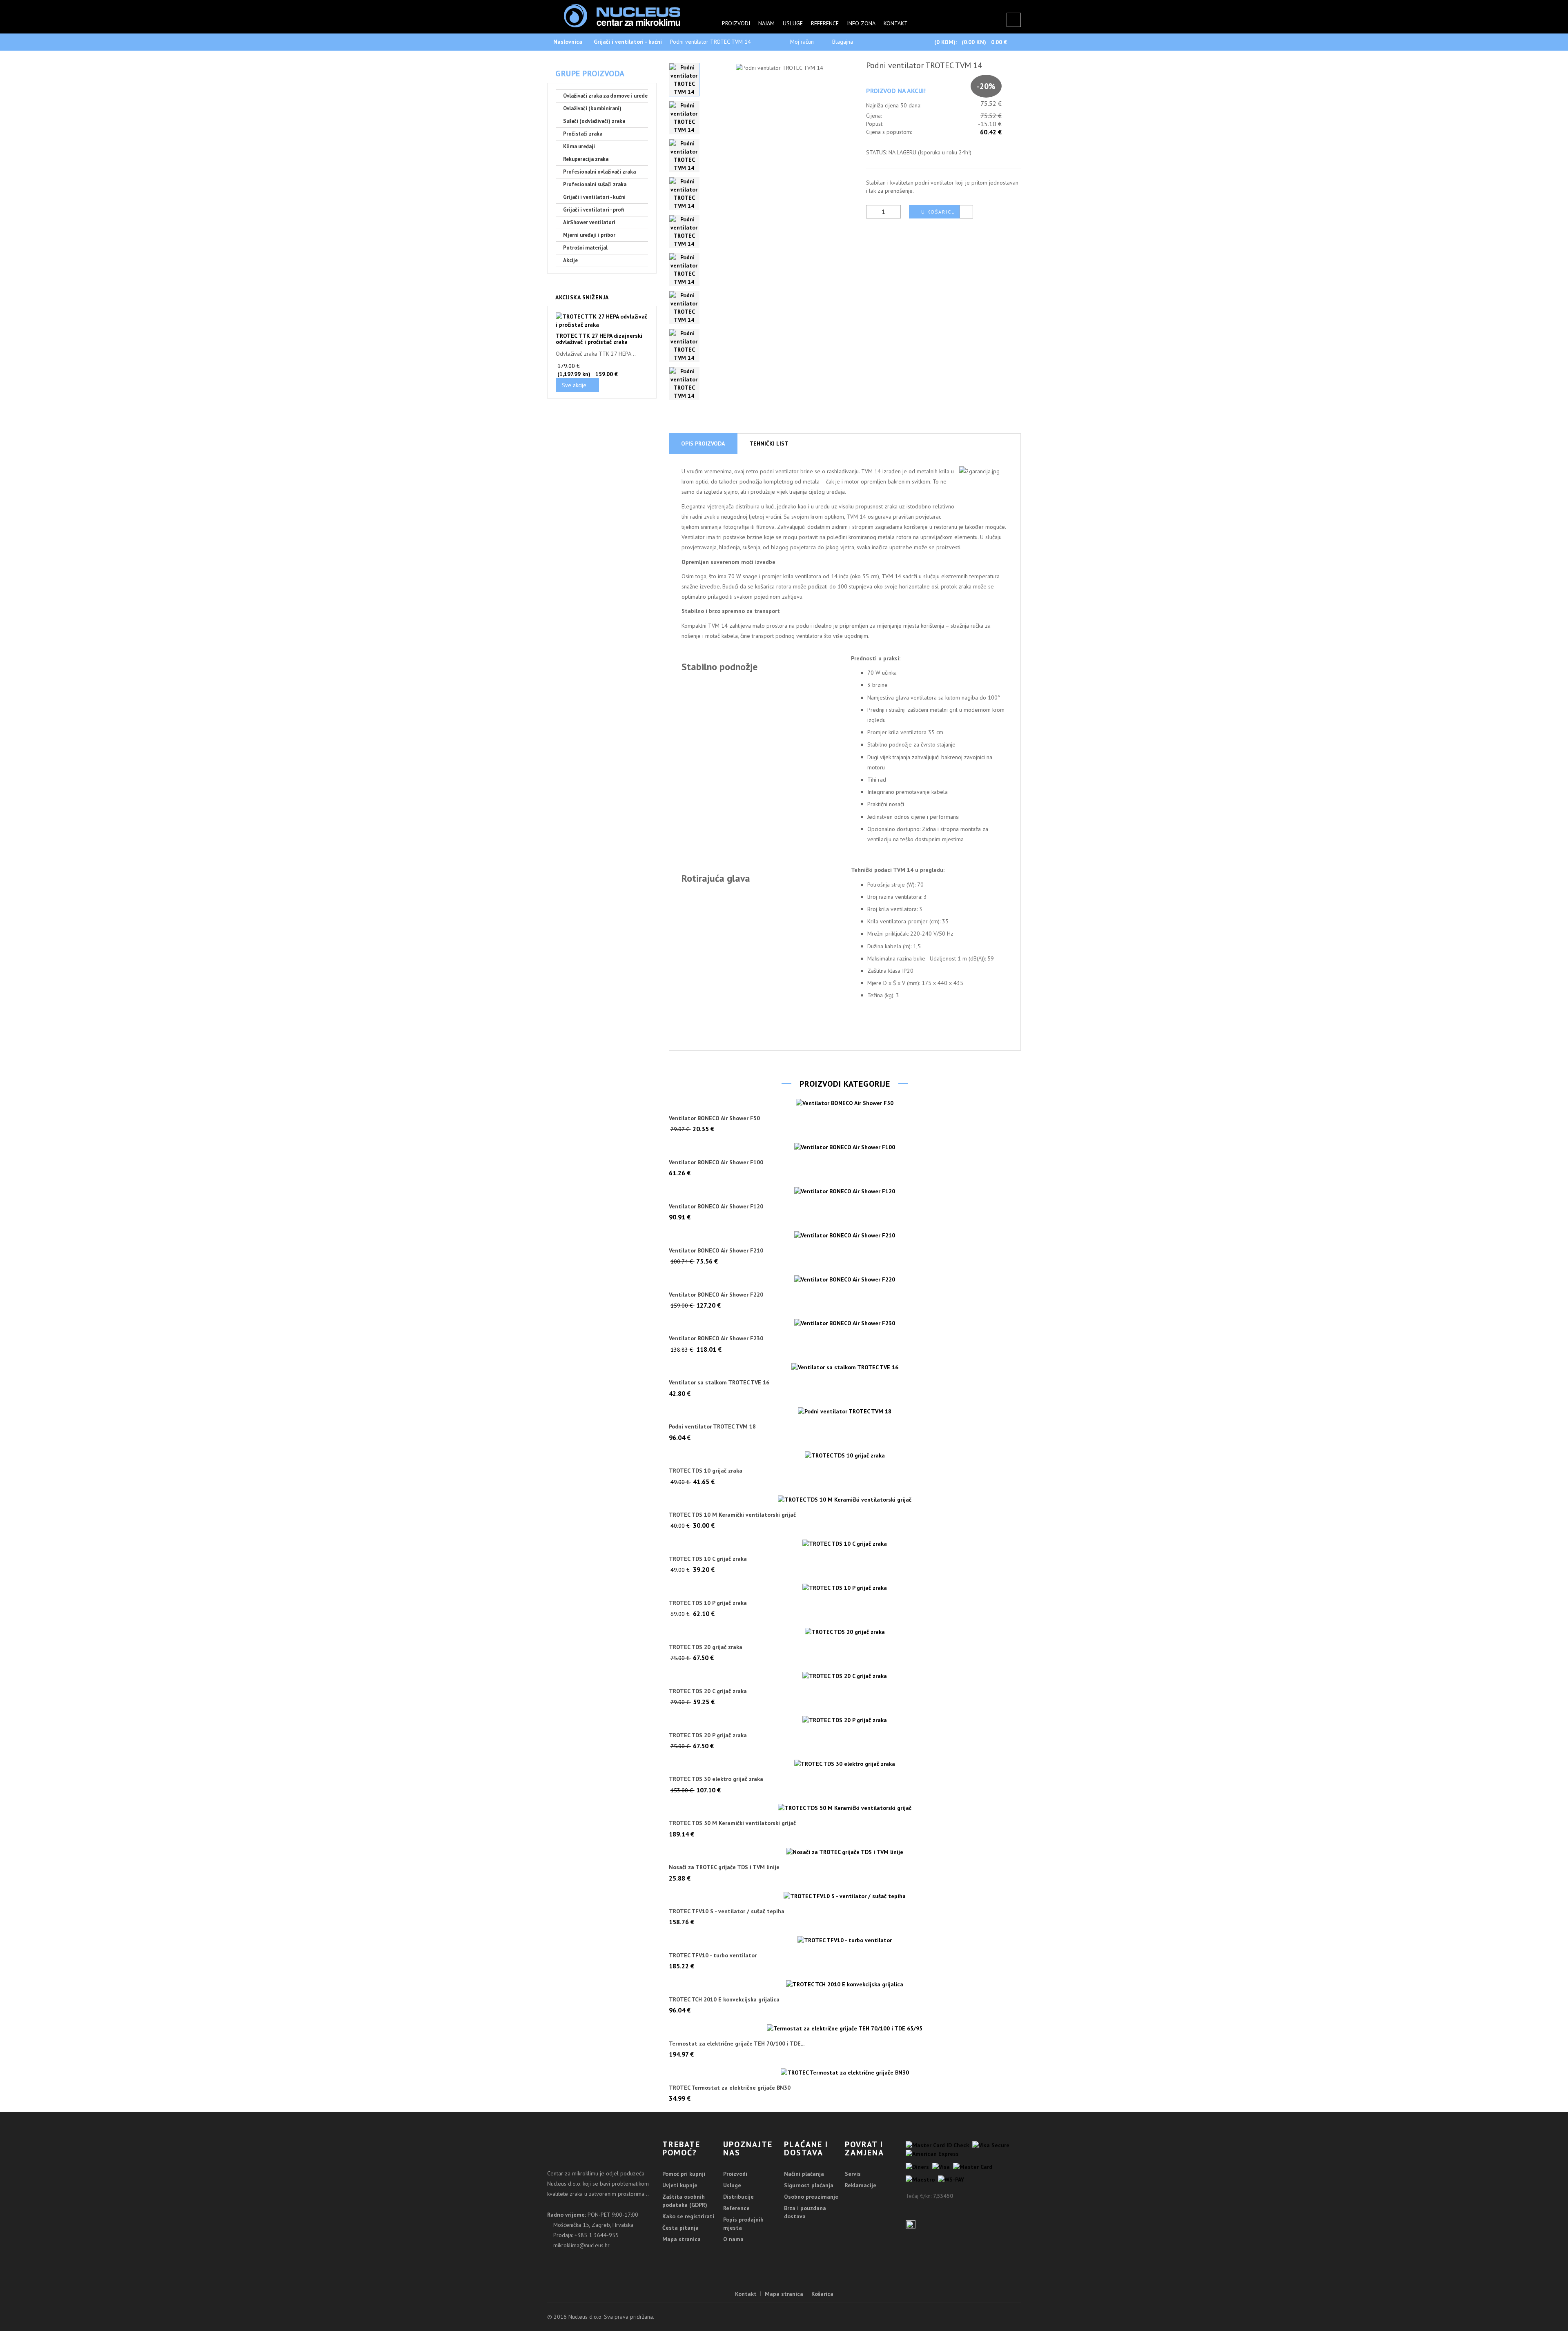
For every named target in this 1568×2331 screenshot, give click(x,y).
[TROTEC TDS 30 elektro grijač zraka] (845, 1764)
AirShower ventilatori (589, 222)
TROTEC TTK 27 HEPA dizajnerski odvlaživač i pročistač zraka (599, 339)
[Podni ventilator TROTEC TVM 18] (845, 1411)
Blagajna (843, 42)
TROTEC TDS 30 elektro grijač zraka (716, 1779)
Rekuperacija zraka (586, 159)
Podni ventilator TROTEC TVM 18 (712, 1427)
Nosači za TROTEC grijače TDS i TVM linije (724, 1867)
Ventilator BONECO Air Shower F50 (714, 1118)
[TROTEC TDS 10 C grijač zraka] (845, 1543)
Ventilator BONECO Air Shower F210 (716, 1251)
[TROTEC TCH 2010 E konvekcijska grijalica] (845, 1984)
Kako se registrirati (688, 2216)
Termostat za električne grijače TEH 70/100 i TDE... (737, 2044)
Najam (766, 23)
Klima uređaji (579, 146)
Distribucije (738, 2197)
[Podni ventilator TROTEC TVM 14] (684, 80)
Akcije (570, 260)
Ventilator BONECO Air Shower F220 (716, 1295)
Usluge (793, 23)
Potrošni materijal (585, 248)
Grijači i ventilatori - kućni (628, 42)
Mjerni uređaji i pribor (589, 235)
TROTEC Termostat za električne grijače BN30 (730, 2088)
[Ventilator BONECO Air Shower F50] (845, 1103)
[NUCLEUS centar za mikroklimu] (622, 15)
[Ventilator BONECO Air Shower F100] (845, 1147)
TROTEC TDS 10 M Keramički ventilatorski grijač (732, 1515)
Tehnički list (769, 443)
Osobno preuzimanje (811, 2197)
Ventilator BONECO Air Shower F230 (716, 1338)
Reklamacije (861, 2185)
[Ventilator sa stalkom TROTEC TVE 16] (845, 1367)
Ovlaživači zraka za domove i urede (605, 96)
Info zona (861, 23)
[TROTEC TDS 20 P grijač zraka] (845, 1720)
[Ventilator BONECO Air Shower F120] (845, 1191)
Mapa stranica (682, 2239)
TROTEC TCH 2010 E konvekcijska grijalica (724, 2000)
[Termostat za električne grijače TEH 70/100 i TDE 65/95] (845, 2028)
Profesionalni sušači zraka (595, 184)
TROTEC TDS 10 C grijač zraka (708, 1559)
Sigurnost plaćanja (809, 2185)
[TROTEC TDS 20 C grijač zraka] (845, 1676)
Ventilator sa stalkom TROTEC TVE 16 (719, 1383)
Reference (825, 23)
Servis (853, 2174)
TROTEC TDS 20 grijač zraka (706, 1647)
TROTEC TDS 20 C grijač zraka (708, 1691)
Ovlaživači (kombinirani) (592, 108)
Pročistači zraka (583, 134)
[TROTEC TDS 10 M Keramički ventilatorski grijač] (845, 1500)
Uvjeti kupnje (680, 2185)
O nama (733, 2239)
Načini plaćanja (804, 2174)
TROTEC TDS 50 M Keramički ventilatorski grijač (732, 1823)
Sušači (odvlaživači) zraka (594, 121)
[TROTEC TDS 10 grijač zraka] (845, 1455)
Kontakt (896, 23)
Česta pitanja (680, 2228)
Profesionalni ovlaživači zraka (599, 172)
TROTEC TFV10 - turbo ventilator (713, 1955)
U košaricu (938, 212)
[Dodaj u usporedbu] (966, 212)
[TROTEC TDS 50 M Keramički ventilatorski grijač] (845, 1808)
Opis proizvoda (703, 443)
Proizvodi (736, 23)
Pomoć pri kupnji (684, 2174)
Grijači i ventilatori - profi (594, 210)
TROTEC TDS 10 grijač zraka (706, 1471)
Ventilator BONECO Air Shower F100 (716, 1162)
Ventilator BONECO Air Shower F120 (716, 1207)
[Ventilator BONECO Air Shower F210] (845, 1235)
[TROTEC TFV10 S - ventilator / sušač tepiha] (845, 1896)
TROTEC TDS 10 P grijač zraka (708, 1603)
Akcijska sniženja (582, 297)
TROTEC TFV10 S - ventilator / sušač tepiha (727, 1911)
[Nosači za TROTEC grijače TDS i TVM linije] (845, 1852)
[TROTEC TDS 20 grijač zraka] (845, 1631)
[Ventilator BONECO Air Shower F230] (845, 1323)
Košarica (822, 2294)
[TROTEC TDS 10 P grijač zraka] (845, 1587)
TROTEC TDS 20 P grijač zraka (708, 1735)
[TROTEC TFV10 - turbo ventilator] (845, 1940)
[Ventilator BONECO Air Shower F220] (845, 1279)
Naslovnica (568, 42)
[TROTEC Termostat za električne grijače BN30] (845, 2072)
